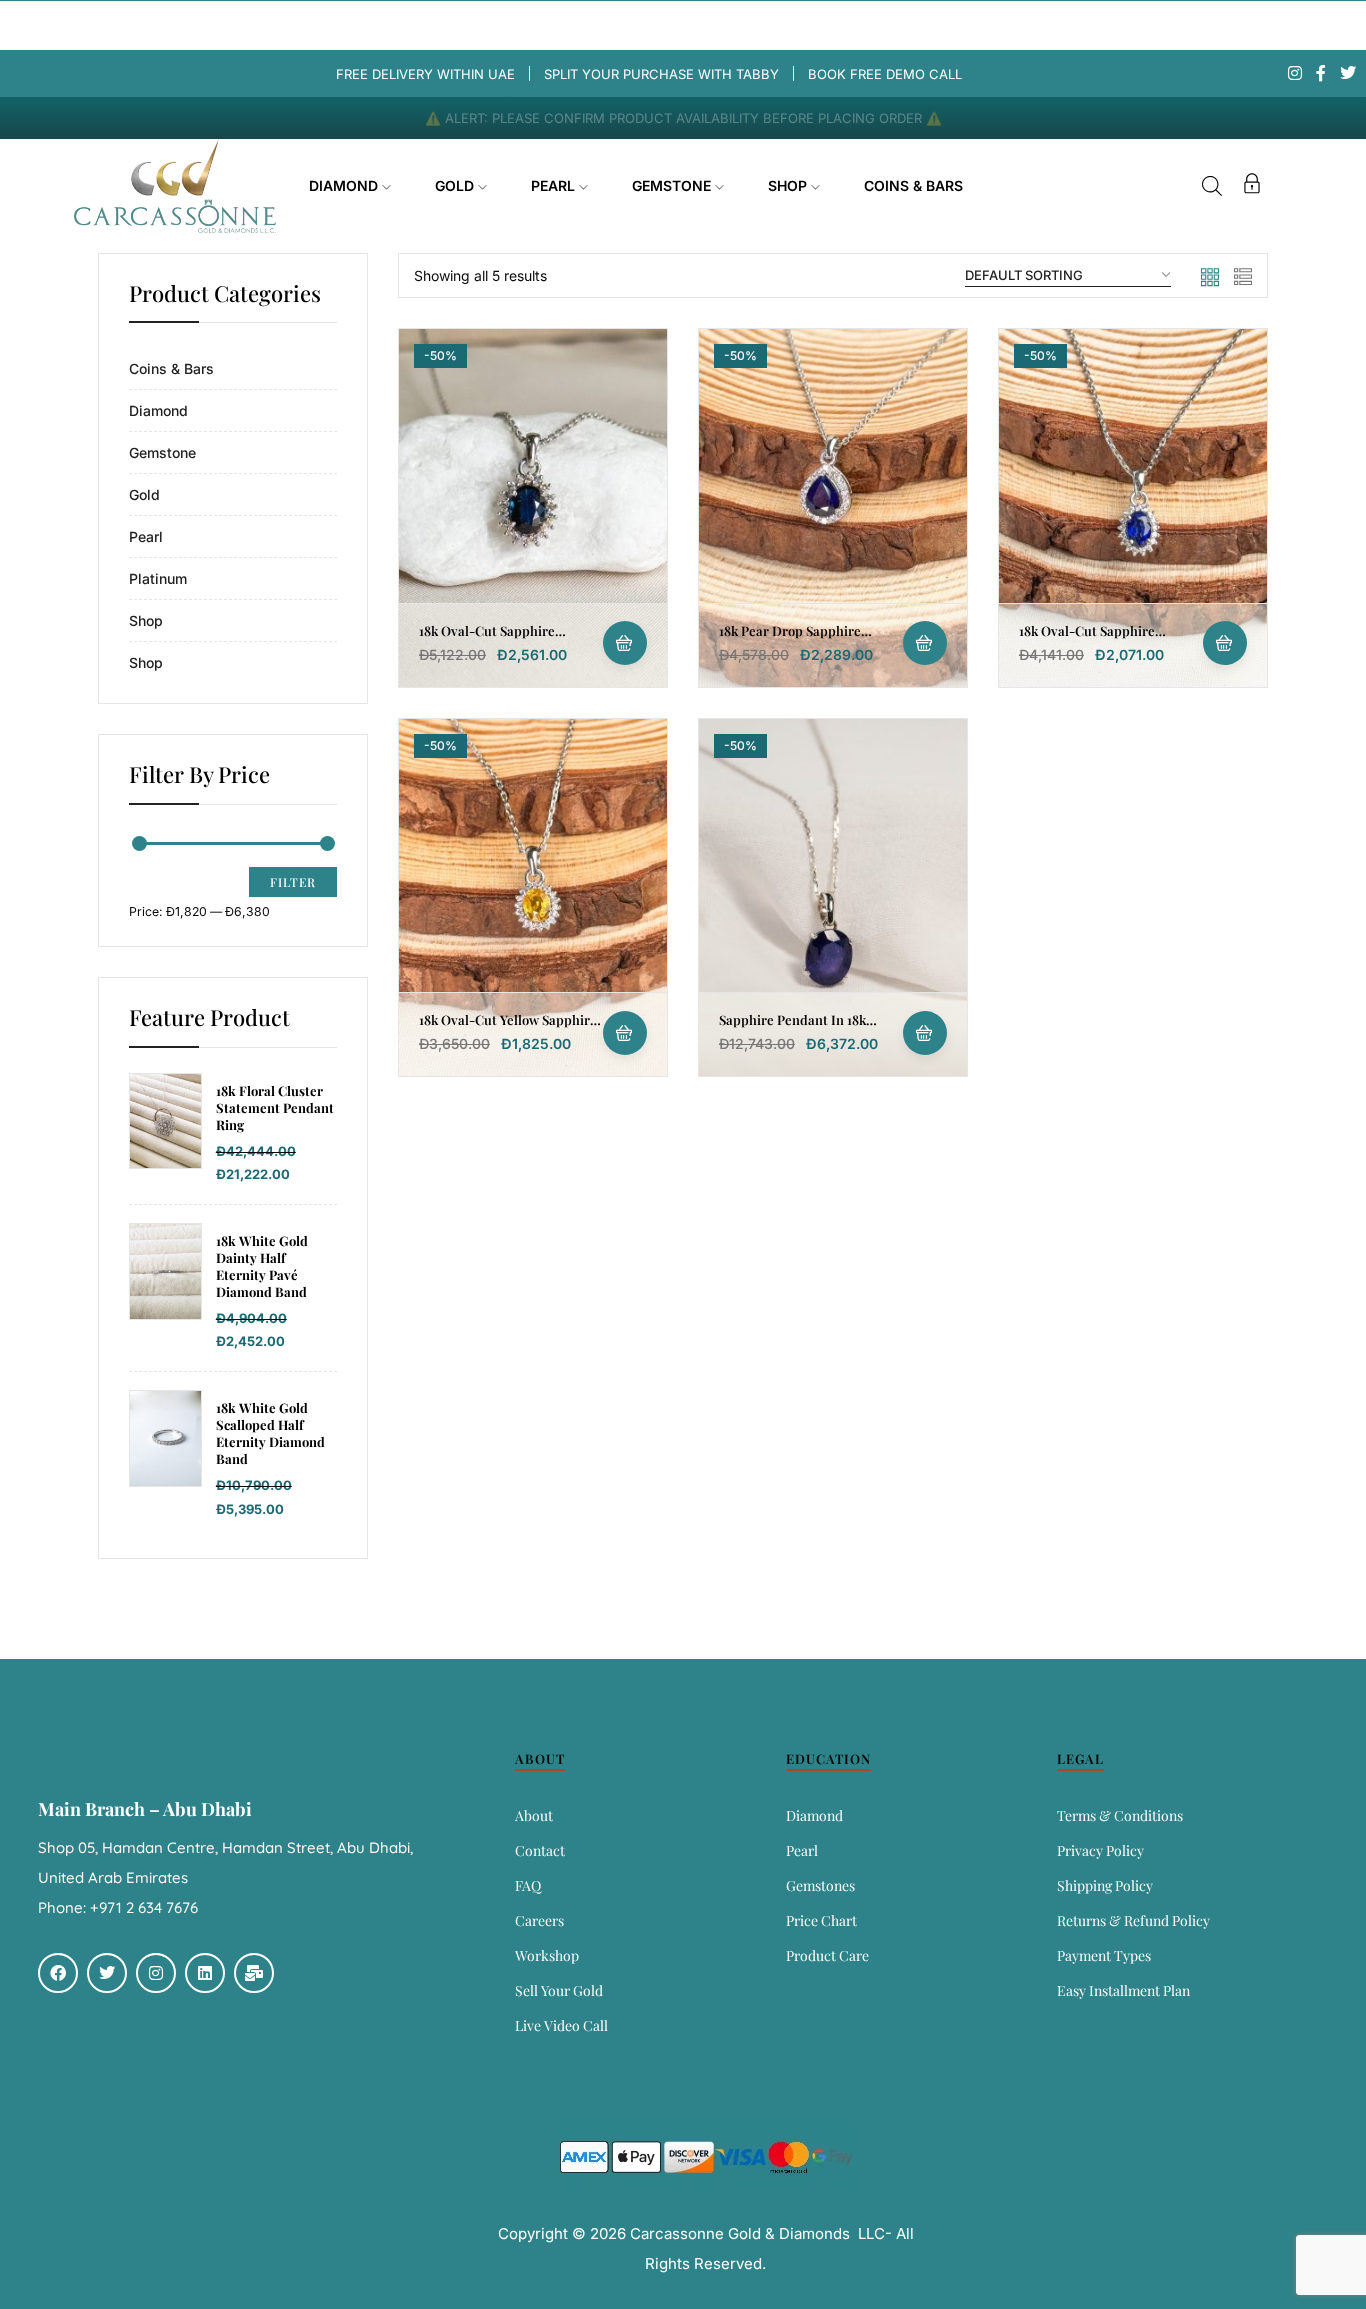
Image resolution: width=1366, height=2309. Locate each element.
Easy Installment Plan (1123, 1990)
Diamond (158, 410)
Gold (144, 494)
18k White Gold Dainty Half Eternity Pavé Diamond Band (262, 1266)
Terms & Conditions (1120, 1815)
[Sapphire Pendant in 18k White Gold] (833, 897)
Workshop (547, 1955)
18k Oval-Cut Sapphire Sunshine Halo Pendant (489, 639)
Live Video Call (561, 2025)
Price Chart (821, 1920)
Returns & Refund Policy (1133, 1920)
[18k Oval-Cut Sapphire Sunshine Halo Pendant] (533, 507)
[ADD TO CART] (625, 643)
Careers (539, 1920)
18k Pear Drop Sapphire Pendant (790, 639)
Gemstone (162, 452)
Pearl (146, 536)
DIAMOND (345, 185)
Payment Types (1104, 1955)
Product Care (827, 1955)
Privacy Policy (1100, 1850)
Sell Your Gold (559, 1990)
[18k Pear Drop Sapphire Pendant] (833, 507)
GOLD (456, 185)
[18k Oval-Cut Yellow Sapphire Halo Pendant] (533, 897)
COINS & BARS (913, 185)
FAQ (528, 1885)
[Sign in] (1252, 186)
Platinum (158, 578)
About (534, 1815)
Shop (146, 620)
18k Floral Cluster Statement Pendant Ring (275, 1108)
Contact (540, 1850)
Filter (293, 882)
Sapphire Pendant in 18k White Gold (792, 1028)
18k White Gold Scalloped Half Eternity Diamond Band (270, 1433)
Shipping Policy (1105, 1885)
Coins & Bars (171, 368)
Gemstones (820, 1885)
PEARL (555, 185)
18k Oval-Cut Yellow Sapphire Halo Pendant (508, 1028)
